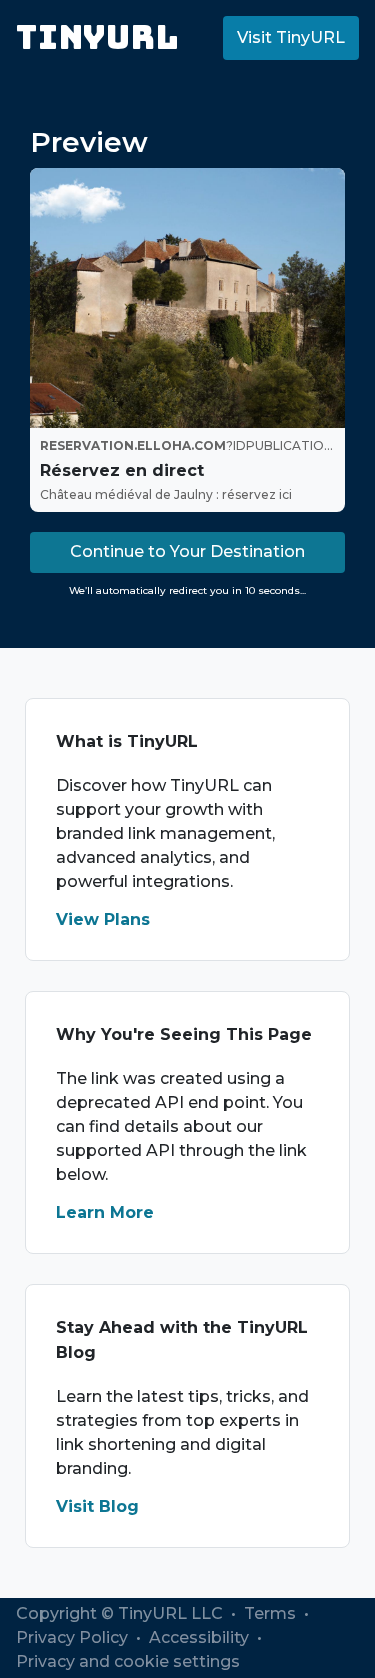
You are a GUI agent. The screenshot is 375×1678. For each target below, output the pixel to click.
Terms (272, 1613)
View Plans (103, 919)
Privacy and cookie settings (128, 1661)
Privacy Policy (74, 1637)
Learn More (105, 1212)
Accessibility (201, 1637)
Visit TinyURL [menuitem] (291, 37)
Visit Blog (97, 1506)
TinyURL (97, 37)
